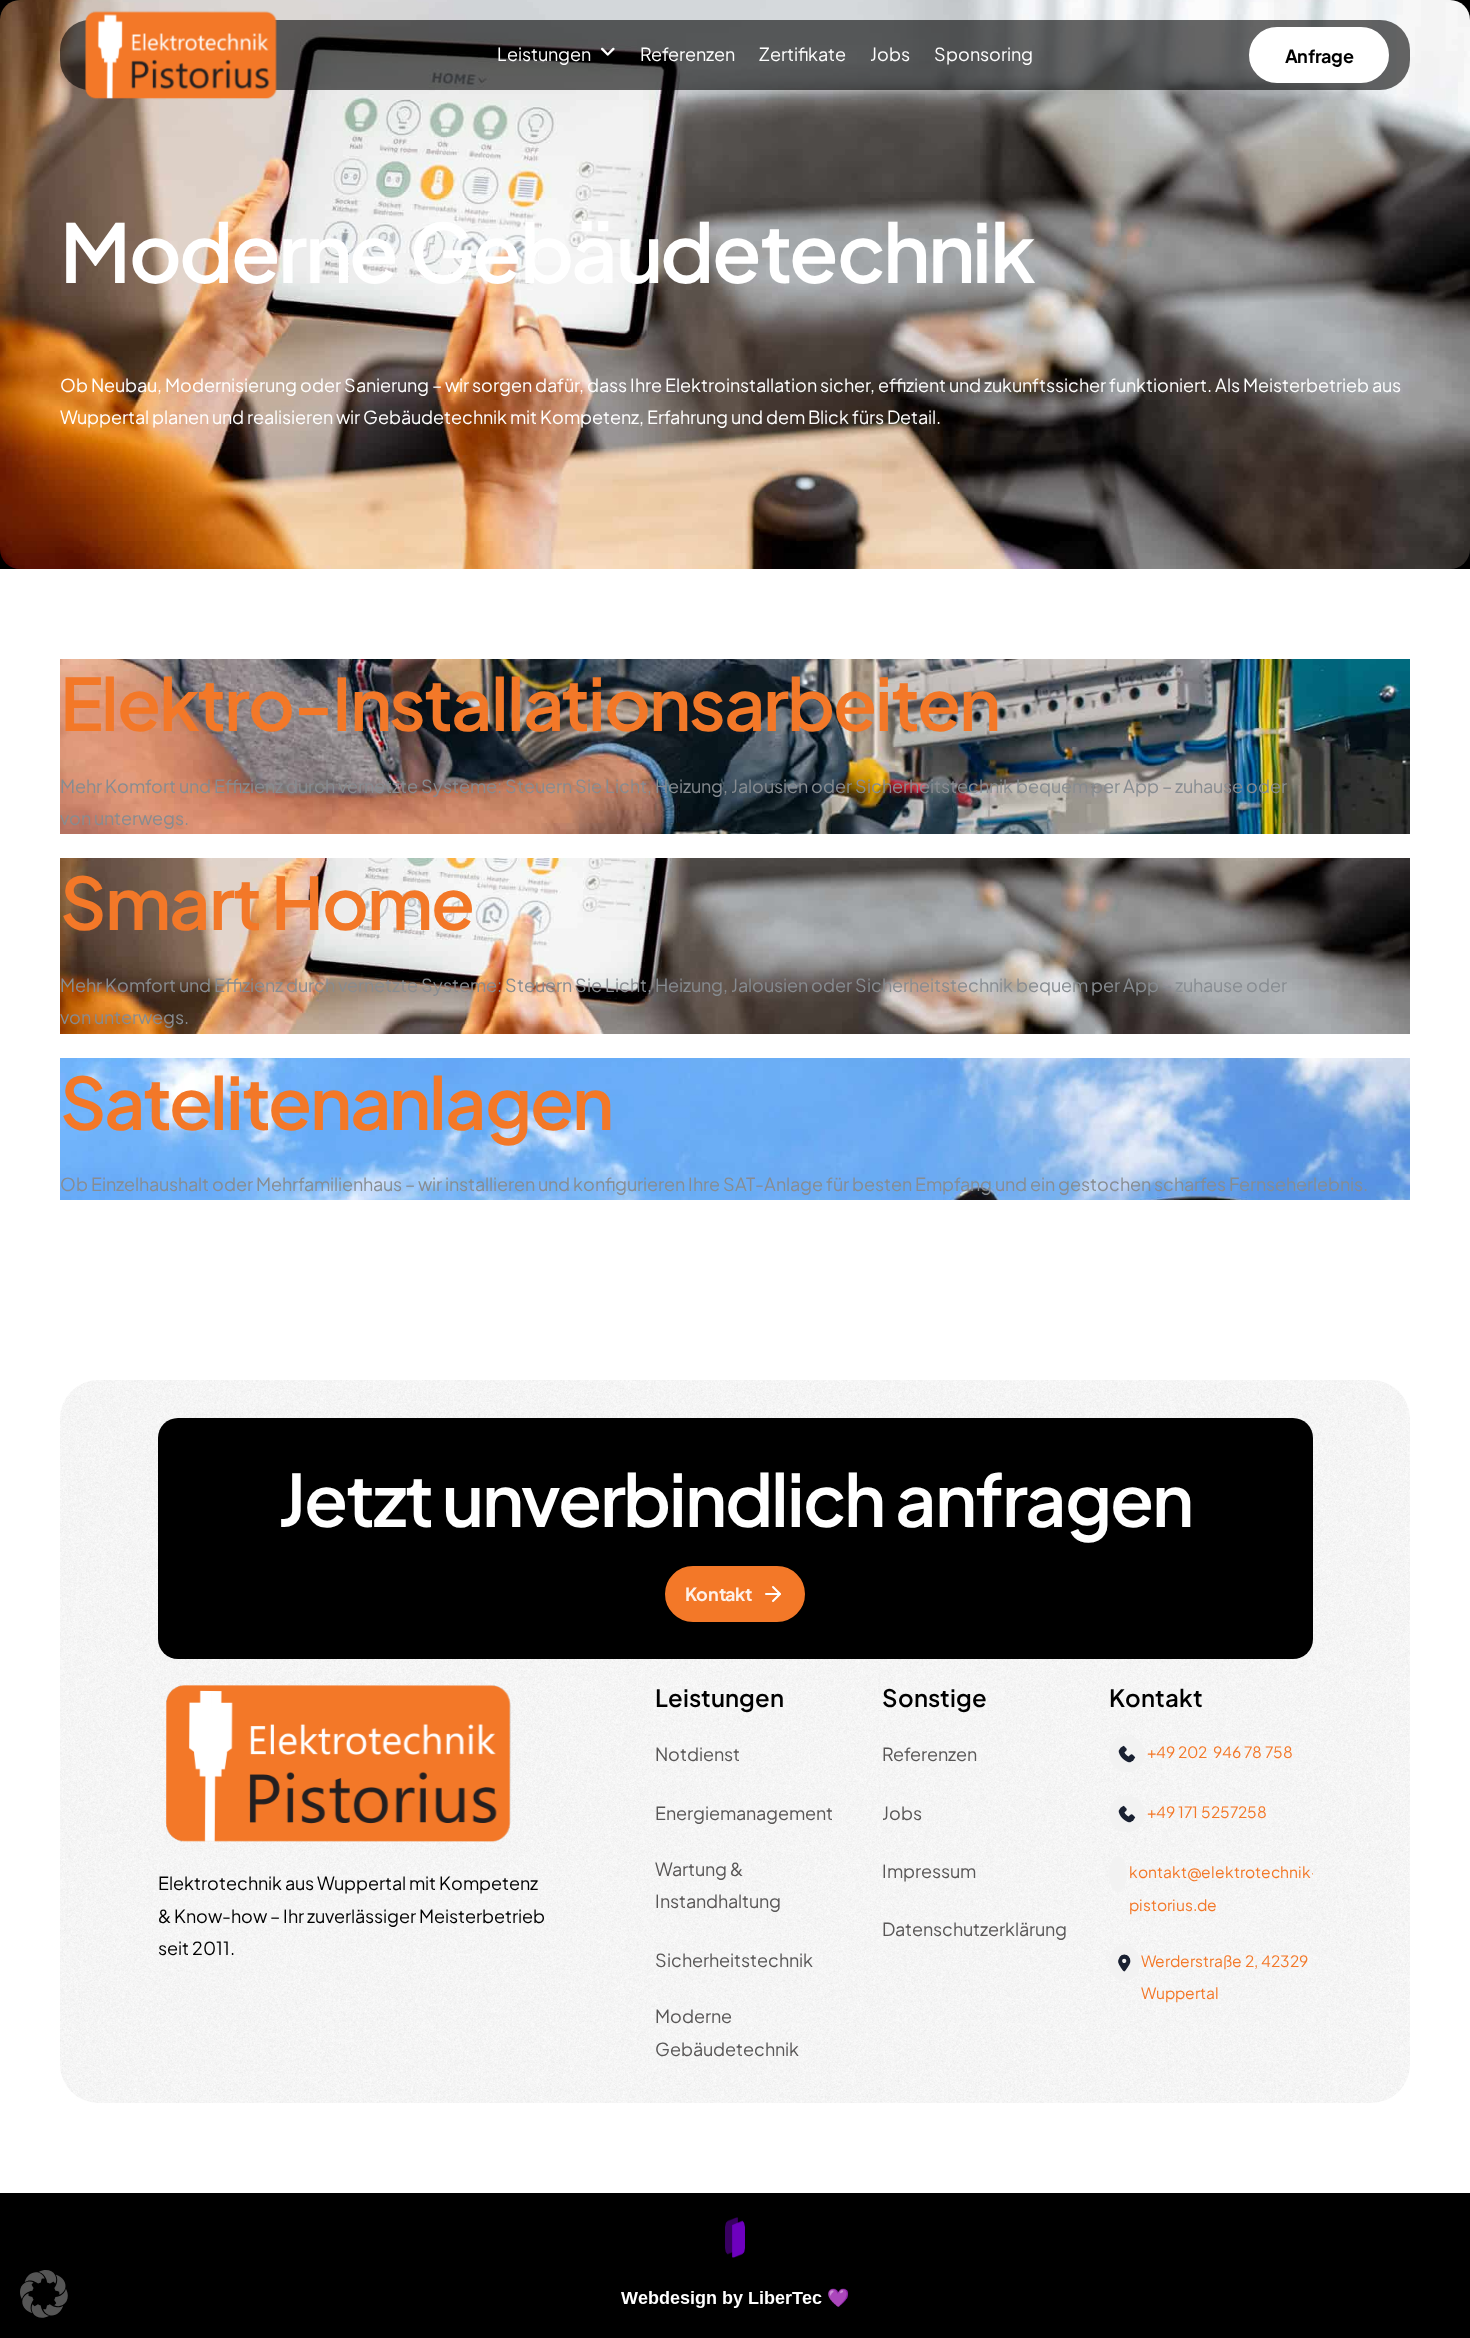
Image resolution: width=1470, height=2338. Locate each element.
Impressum (929, 1870)
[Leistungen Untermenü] (608, 53)
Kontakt (718, 1593)
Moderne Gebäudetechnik (727, 2031)
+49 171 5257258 (1207, 1811)
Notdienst (697, 1753)
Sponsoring (983, 53)
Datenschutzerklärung (974, 1928)
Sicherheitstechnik (734, 1959)
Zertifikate (802, 53)
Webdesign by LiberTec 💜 (735, 2298)
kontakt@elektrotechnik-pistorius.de (1224, 1887)
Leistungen (544, 53)
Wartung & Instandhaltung (718, 1884)
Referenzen (687, 53)
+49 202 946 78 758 (1220, 1751)
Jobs (890, 53)
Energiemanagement (744, 1812)
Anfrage (1319, 55)
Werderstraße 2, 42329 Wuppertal (1224, 1976)
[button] (44, 2294)
